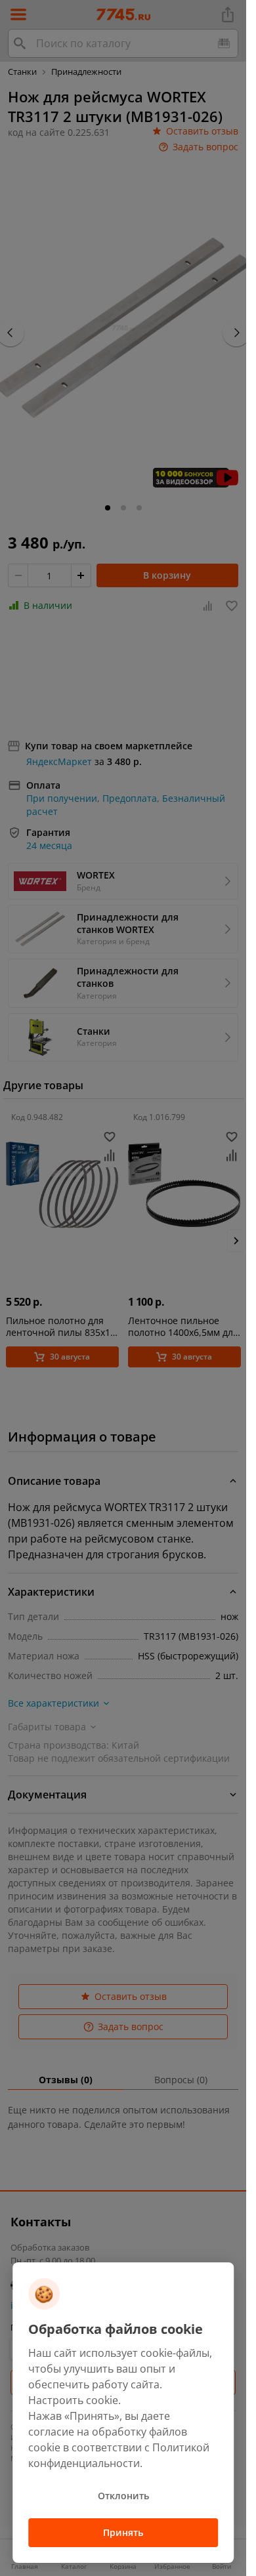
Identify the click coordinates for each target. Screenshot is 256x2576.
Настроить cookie (73, 2400)
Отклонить (123, 2496)
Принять (123, 2532)
